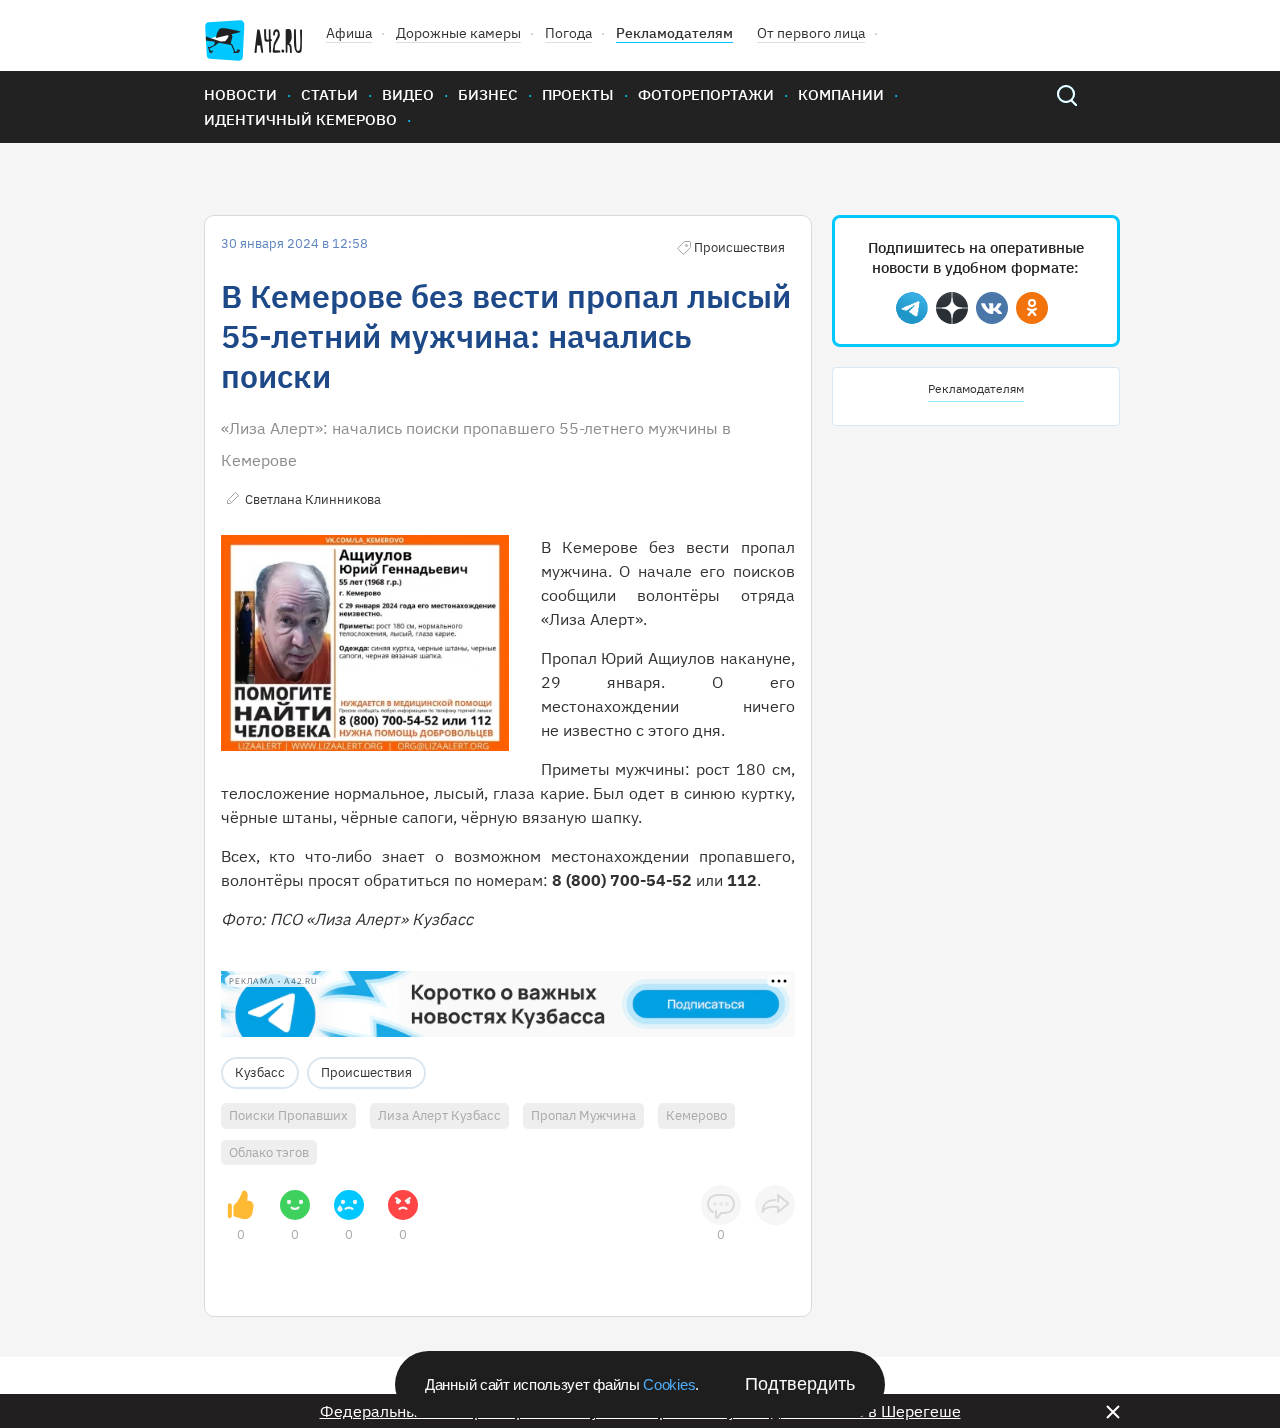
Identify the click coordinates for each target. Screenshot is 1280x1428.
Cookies (669, 1384)
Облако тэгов (269, 1152)
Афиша (349, 33)
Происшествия (366, 1072)
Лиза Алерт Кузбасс (439, 1115)
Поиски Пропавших (288, 1115)
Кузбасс (260, 1072)
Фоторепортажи (706, 94)
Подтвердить (800, 1384)
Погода (568, 33)
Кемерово (696, 1115)
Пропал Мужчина (583, 1115)
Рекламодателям (674, 33)
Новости (240, 94)
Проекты (578, 94)
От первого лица (811, 33)
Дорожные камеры (458, 33)
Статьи (329, 94)
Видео (408, 94)
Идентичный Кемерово (300, 119)
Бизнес (488, 94)
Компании (841, 94)
